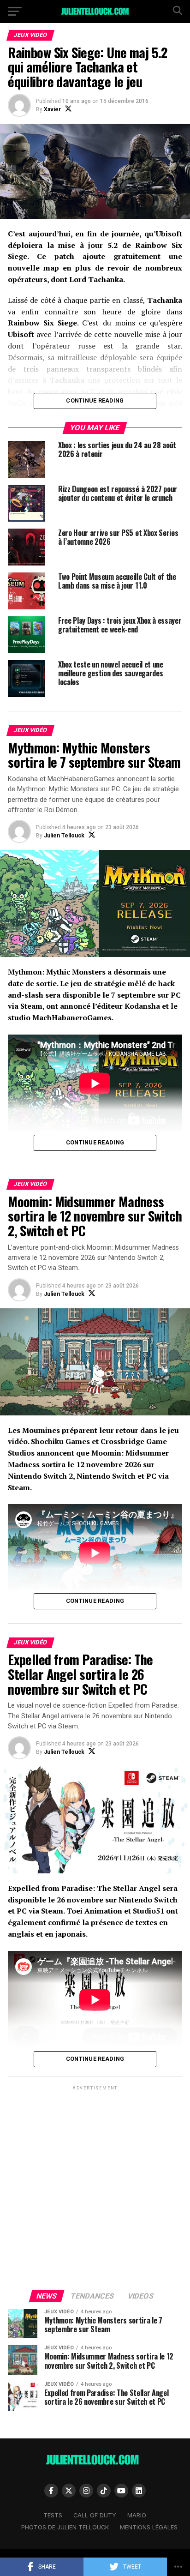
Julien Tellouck (64, 836)
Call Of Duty (95, 2515)
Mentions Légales (149, 2527)
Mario (137, 2515)
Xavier (52, 109)
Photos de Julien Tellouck (65, 2527)
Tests (53, 2515)
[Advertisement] (95, 2187)
